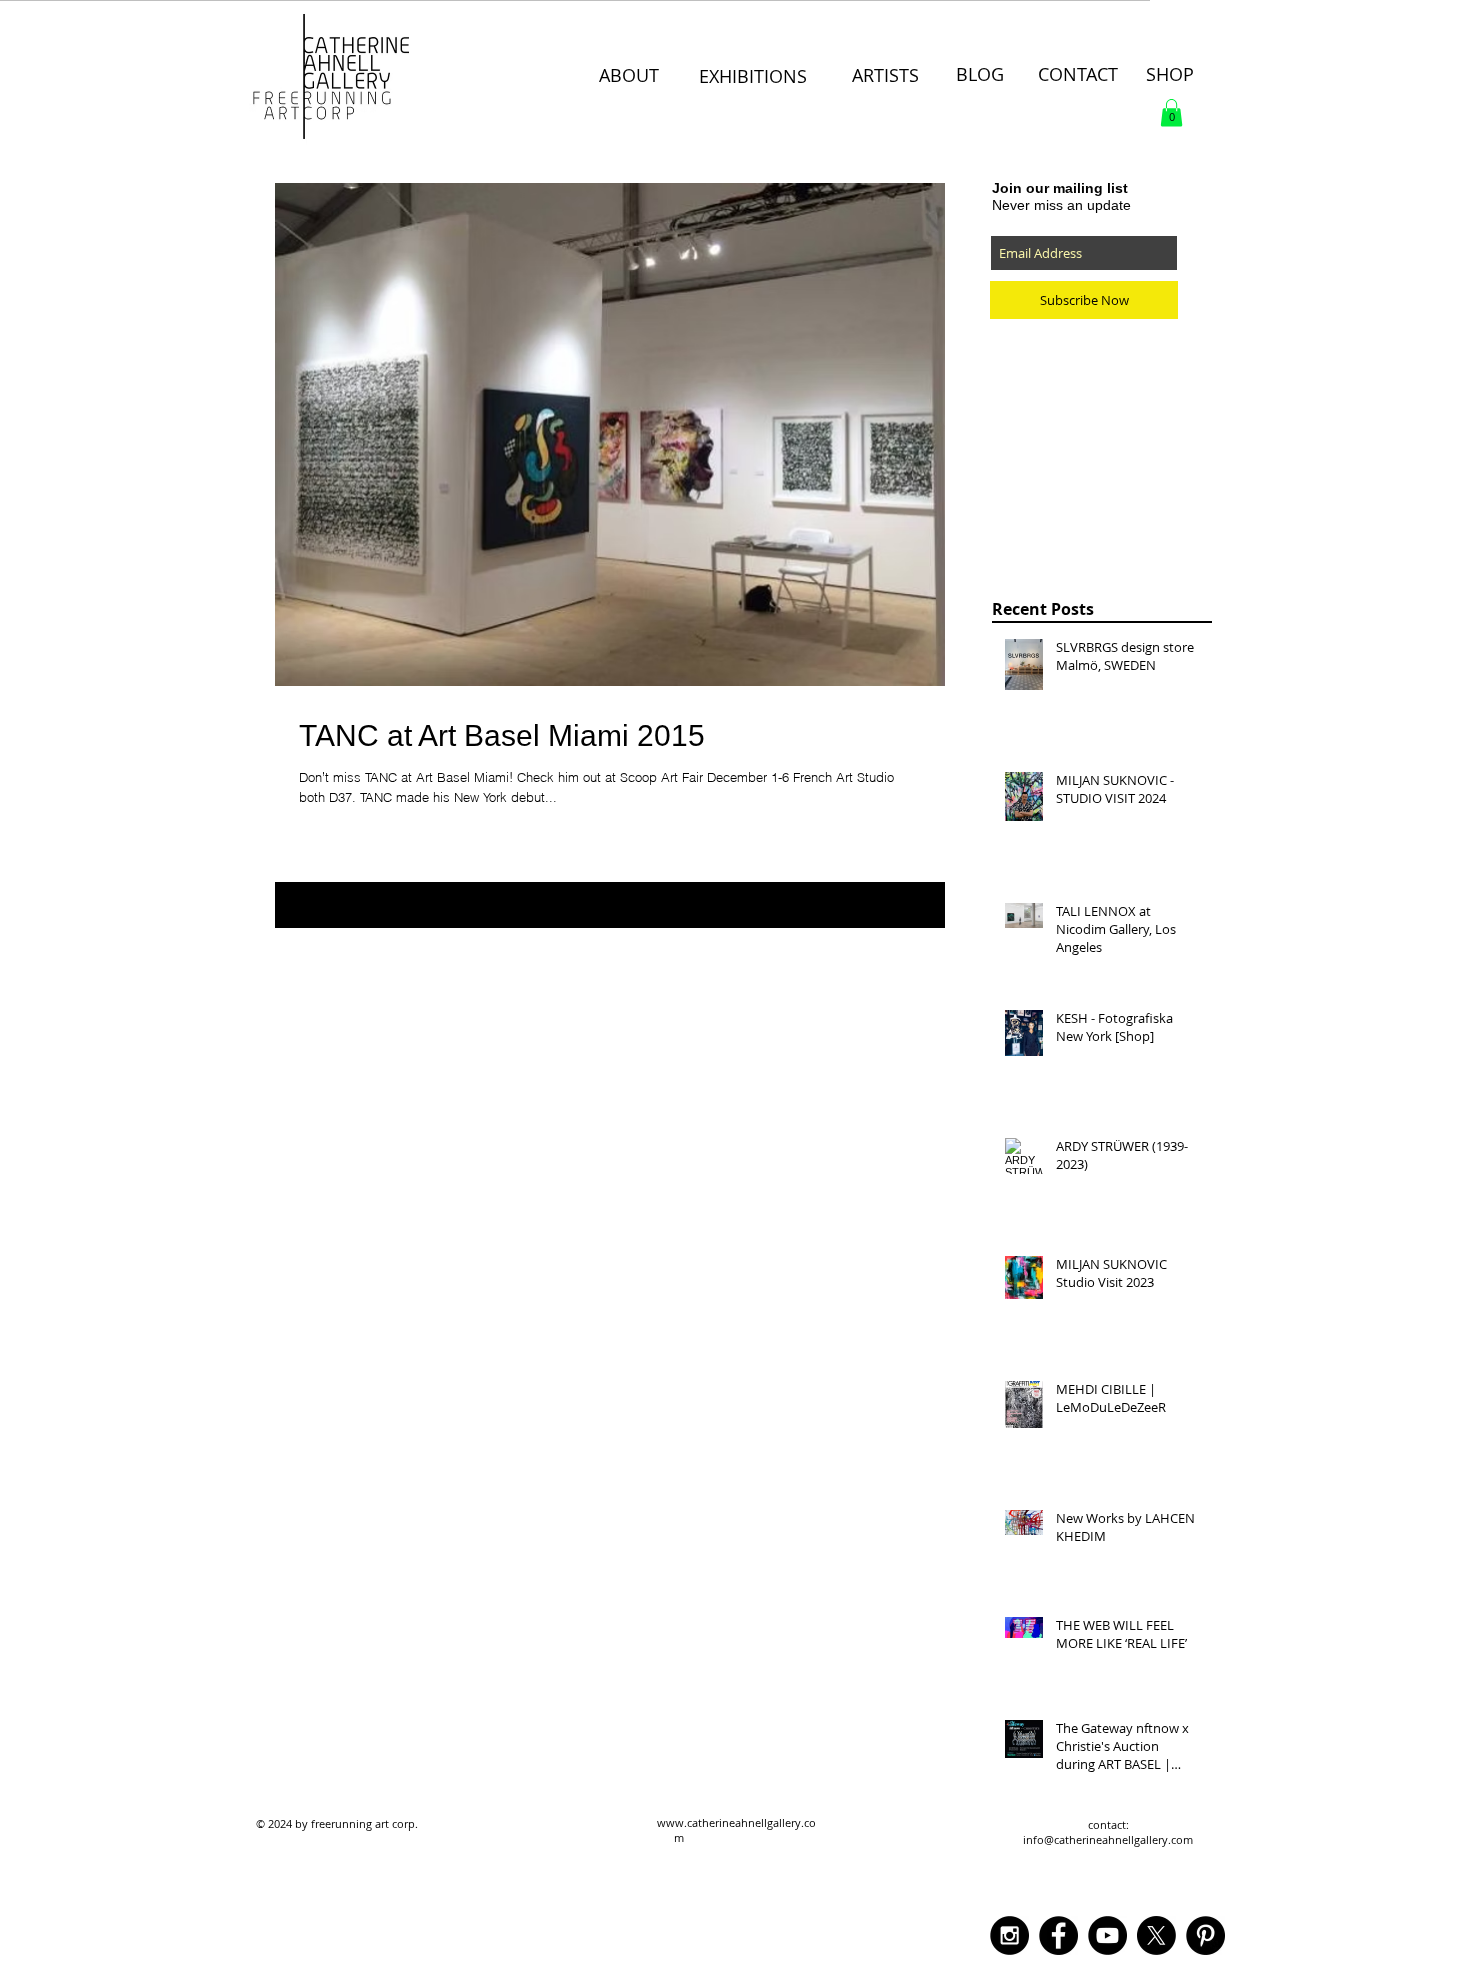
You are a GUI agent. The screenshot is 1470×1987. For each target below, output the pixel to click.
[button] (1171, 112)
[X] (1156, 1935)
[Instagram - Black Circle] (1009, 1935)
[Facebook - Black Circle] (1058, 1935)
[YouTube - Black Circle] (1107, 1935)
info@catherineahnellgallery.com (1108, 1839)
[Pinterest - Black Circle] (1205, 1935)
